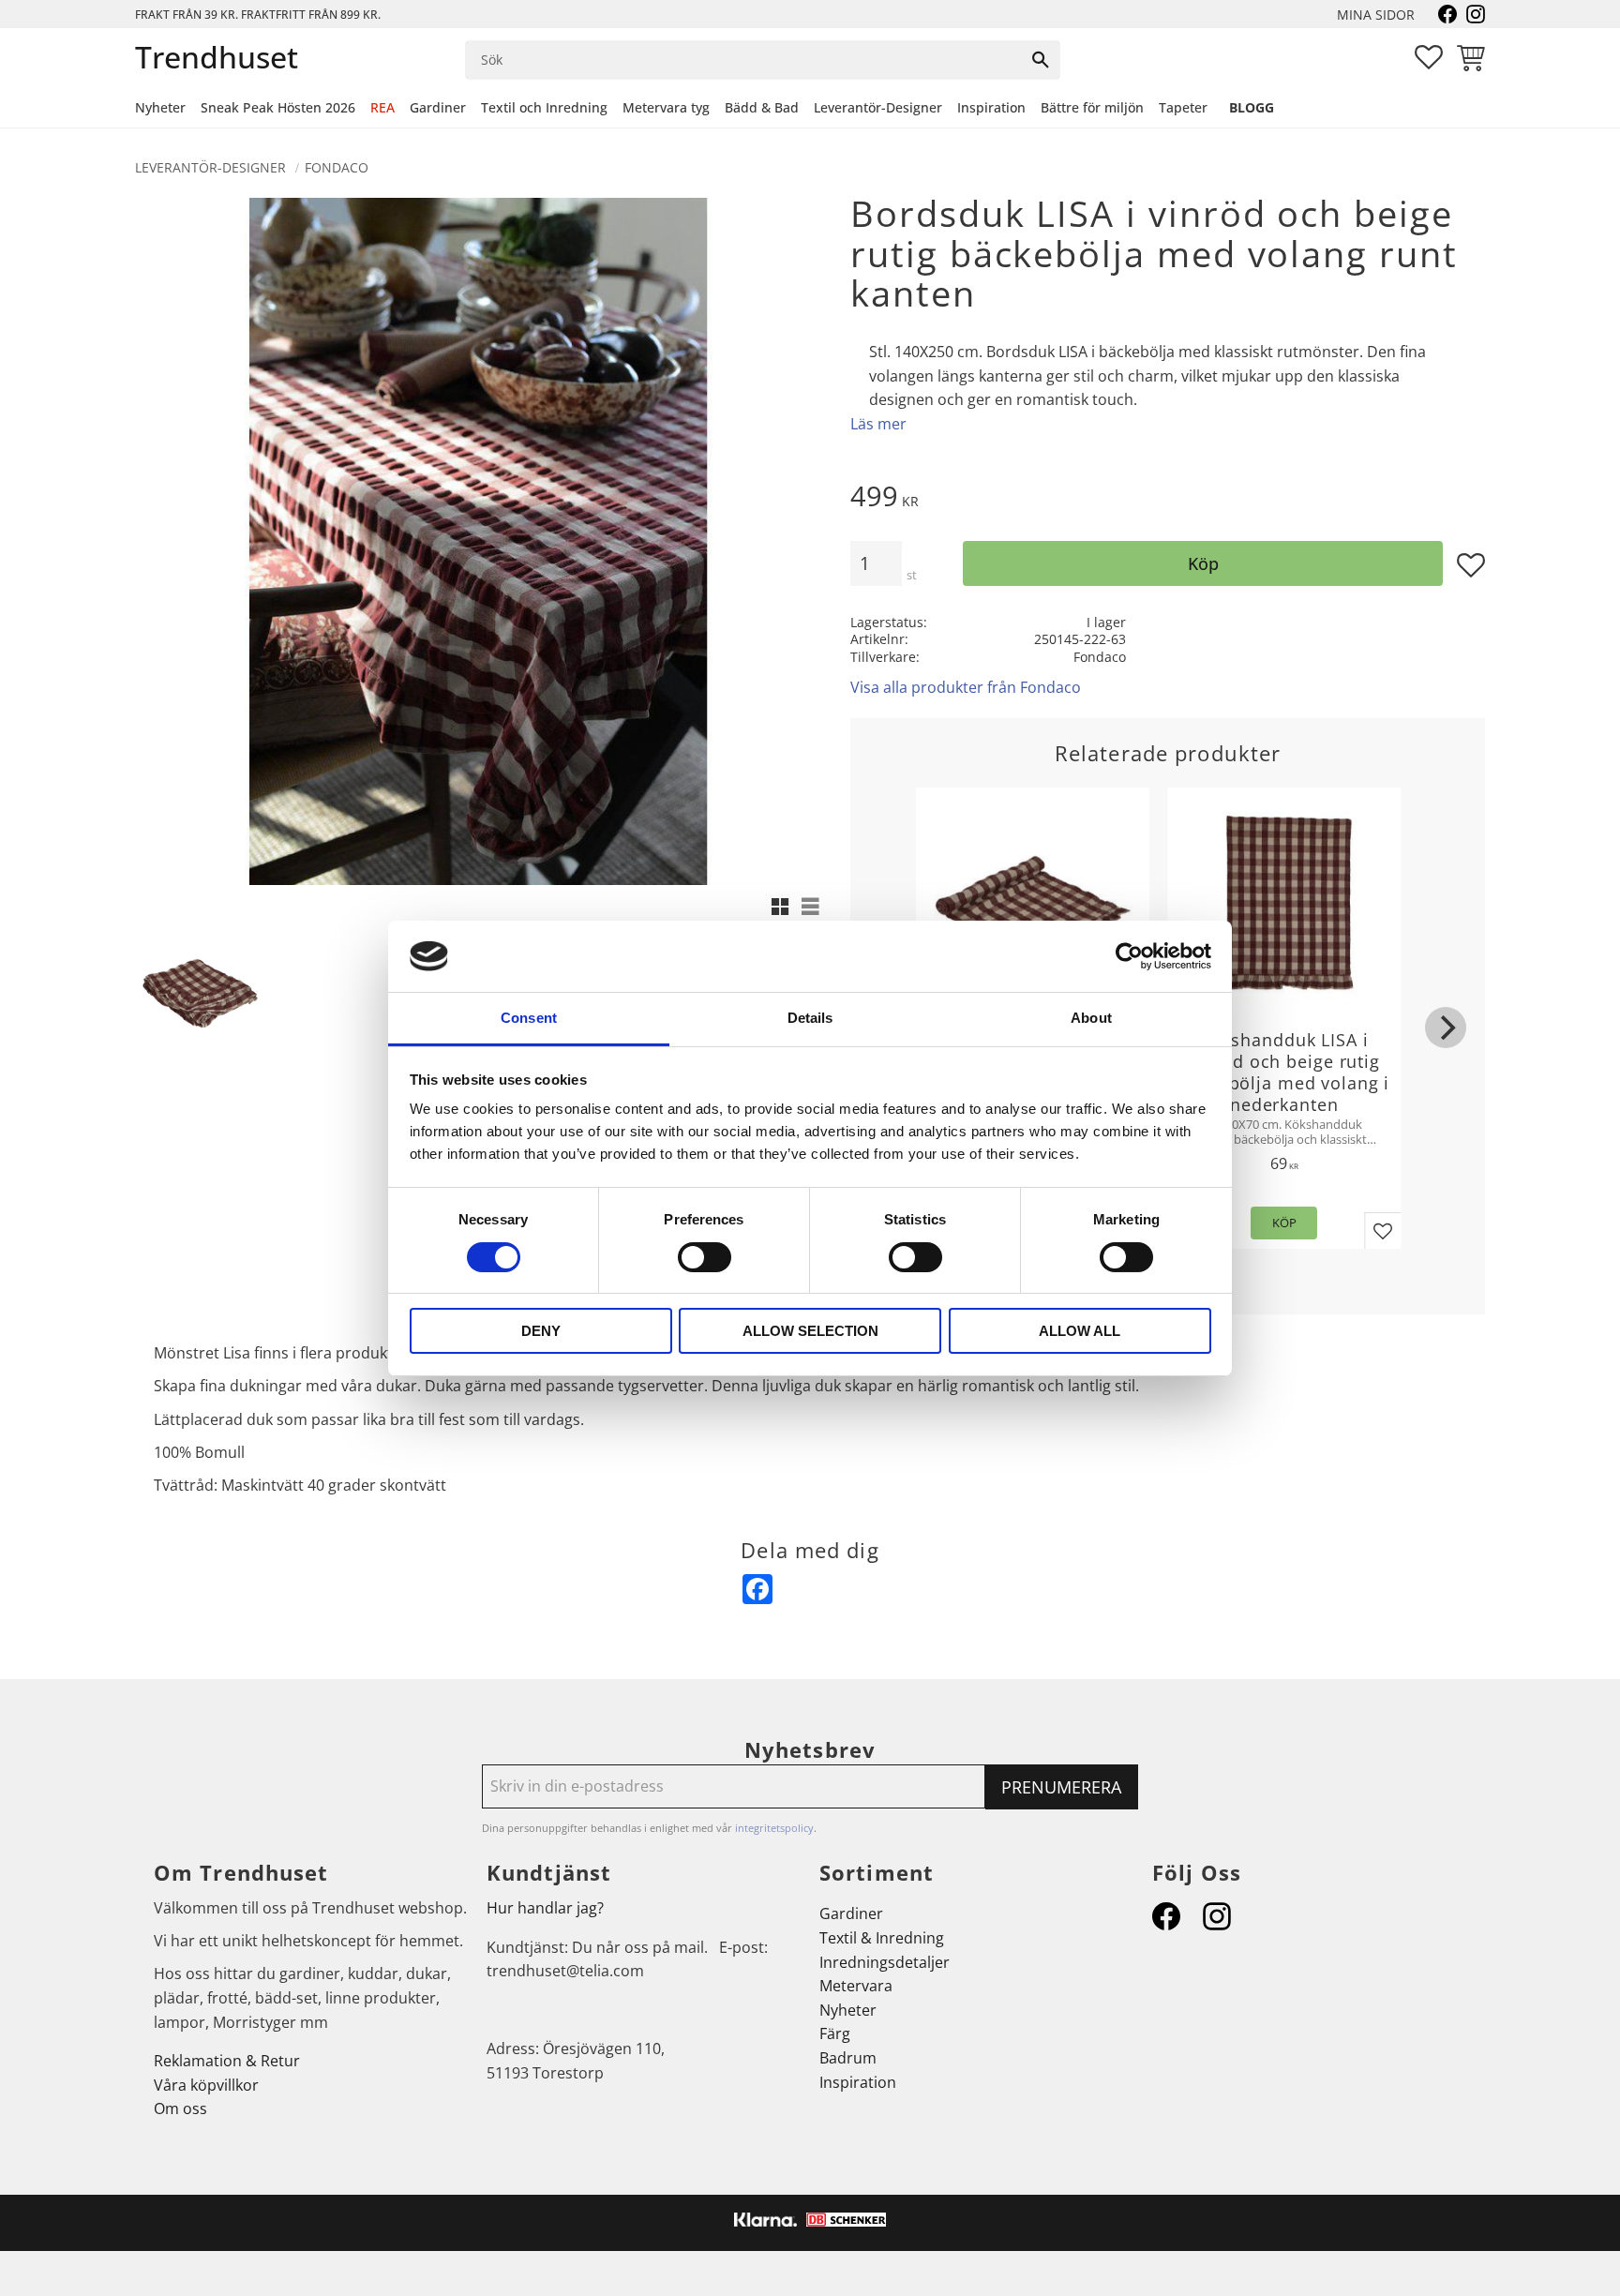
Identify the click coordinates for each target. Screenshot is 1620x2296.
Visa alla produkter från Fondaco (966, 687)
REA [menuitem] (382, 107)
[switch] (705, 1257)
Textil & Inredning (882, 1938)
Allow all (1080, 1331)
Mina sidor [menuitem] (1376, 15)
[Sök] (1041, 60)
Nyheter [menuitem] (160, 107)
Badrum (848, 2058)
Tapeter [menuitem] (1183, 107)
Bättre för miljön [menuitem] (1092, 107)
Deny (541, 1331)
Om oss (180, 2108)
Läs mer (878, 424)
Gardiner (851, 1913)
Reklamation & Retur (227, 2061)
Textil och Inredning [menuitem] (544, 107)
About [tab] (1091, 1018)
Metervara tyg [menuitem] (666, 107)
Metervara (856, 1986)
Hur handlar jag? (545, 1908)
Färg (835, 2033)
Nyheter (848, 2010)
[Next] (1446, 1028)
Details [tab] (810, 1018)
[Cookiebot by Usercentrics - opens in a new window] (1129, 956)
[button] (1429, 57)
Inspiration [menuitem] (991, 107)
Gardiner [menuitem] (438, 107)
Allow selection (810, 1331)
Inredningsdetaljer (885, 1962)
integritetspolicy (774, 1828)
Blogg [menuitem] (1252, 107)
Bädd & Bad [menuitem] (762, 107)
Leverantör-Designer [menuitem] (878, 107)
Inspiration (858, 2082)
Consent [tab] (529, 1018)
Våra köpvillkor (206, 2085)
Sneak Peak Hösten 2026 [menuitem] (278, 107)
